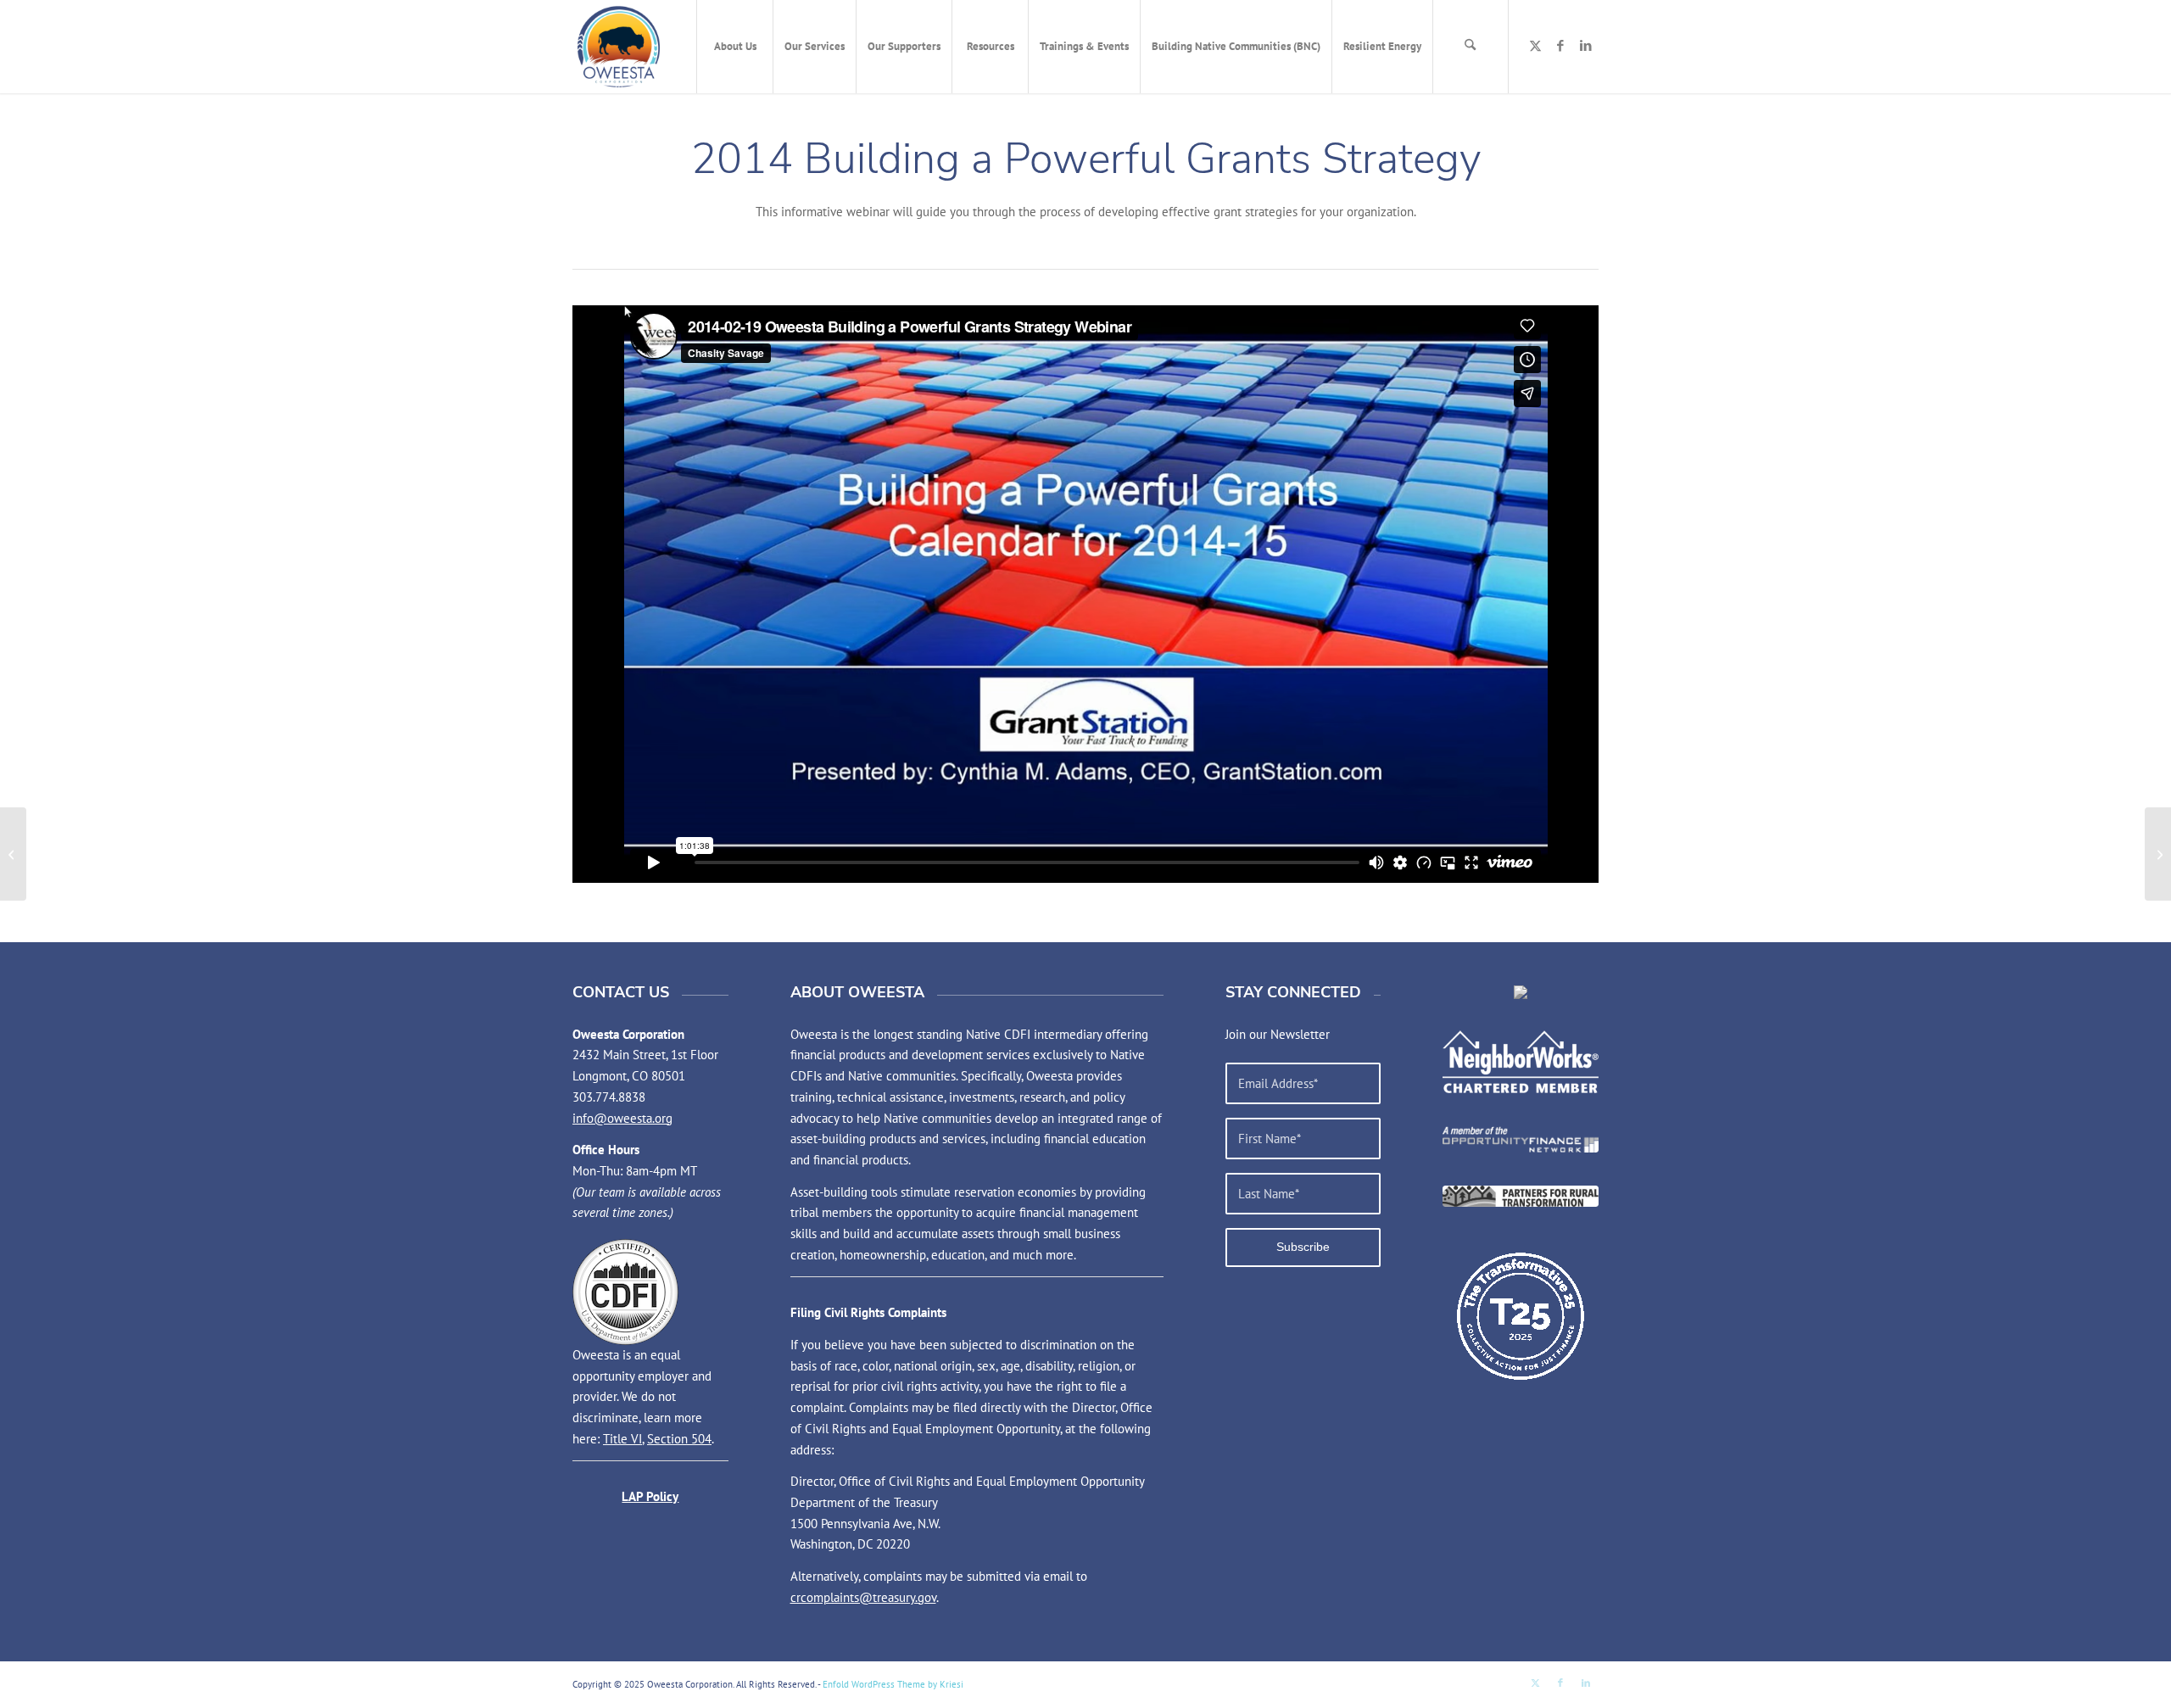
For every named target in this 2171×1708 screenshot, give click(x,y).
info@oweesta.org (622, 1118)
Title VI (622, 1439)
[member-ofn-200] (1521, 1139)
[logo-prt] (1521, 1196)
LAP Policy (650, 1496)
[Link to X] (1535, 46)
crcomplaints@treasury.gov (863, 1597)
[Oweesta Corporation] (619, 47)
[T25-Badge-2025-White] (1521, 1316)
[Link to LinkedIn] (1586, 46)
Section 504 (679, 1439)
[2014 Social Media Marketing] (13, 854)
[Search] (1471, 47)
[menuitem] (734, 47)
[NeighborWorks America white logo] (1521, 1062)
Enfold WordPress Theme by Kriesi (893, 1684)
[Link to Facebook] (1560, 46)
